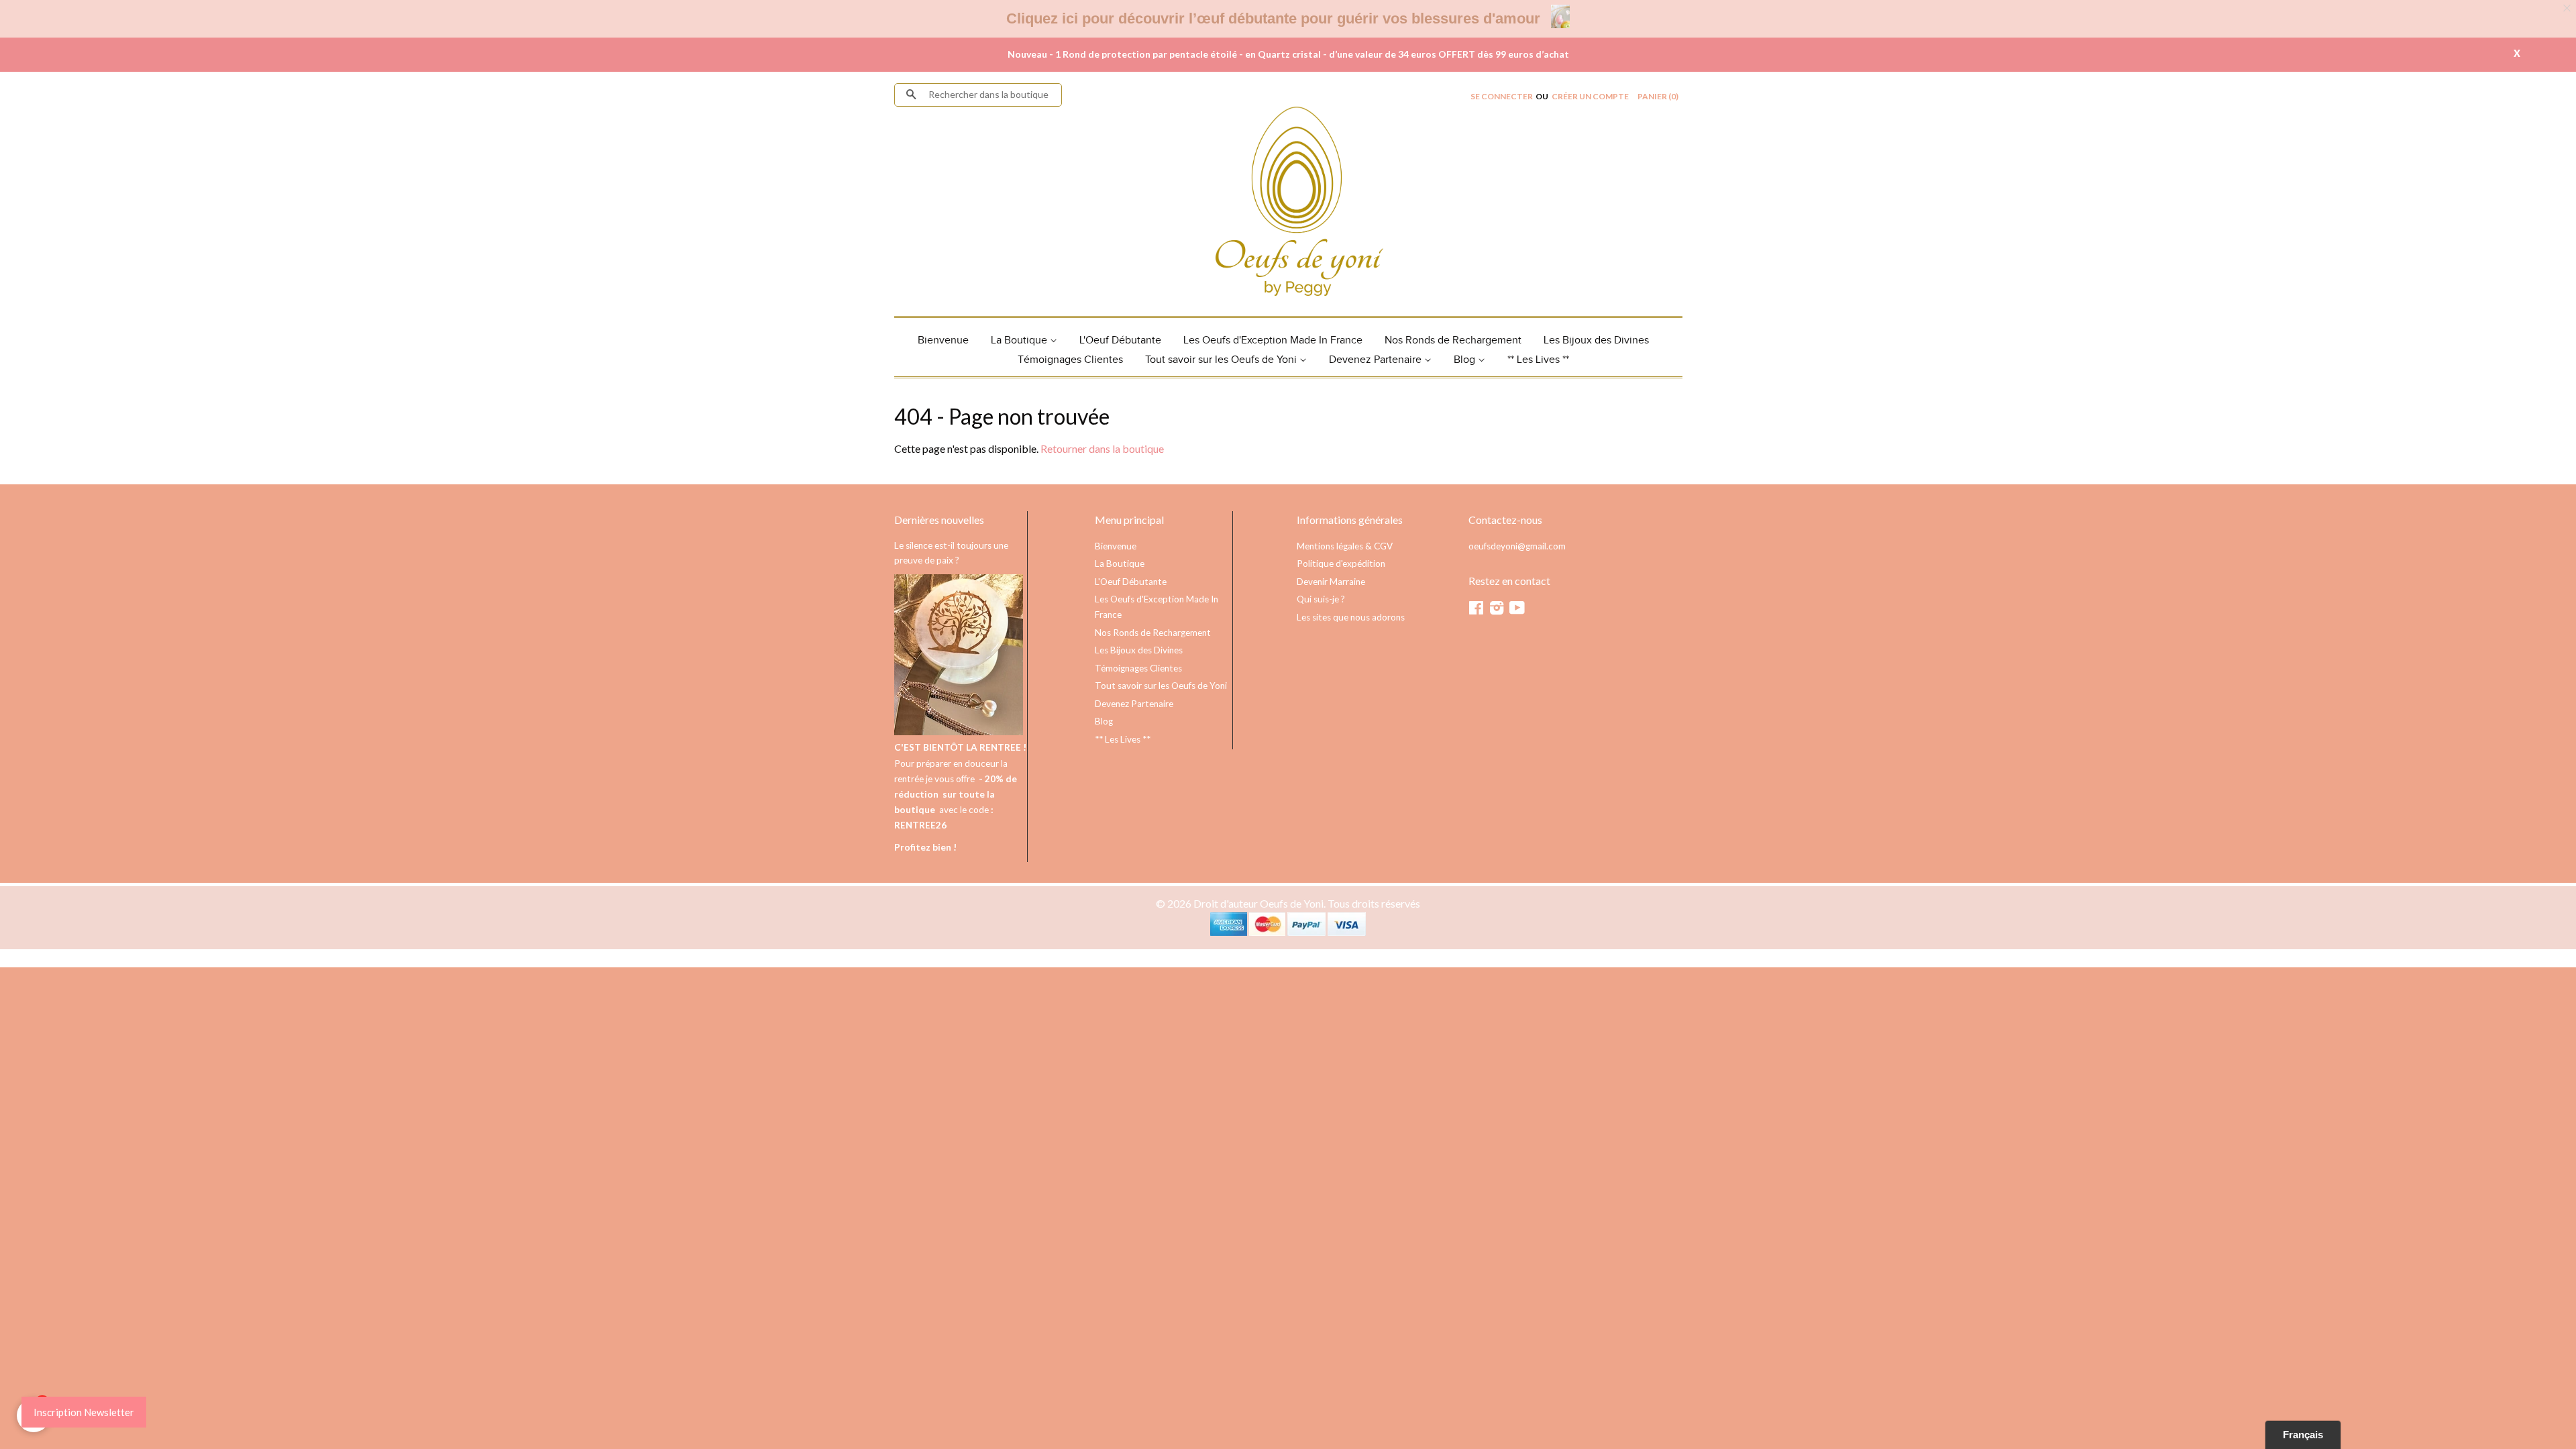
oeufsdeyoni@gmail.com (1517, 546)
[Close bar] (2568, 8)
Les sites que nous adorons (1351, 617)
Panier (1658, 96)
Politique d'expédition (1341, 563)
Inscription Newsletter (84, 1412)
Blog (1466, 360)
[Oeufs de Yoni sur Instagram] (1497, 610)
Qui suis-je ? (1321, 599)
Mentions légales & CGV (1345, 546)
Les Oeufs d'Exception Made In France (1273, 340)
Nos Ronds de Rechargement (1453, 340)
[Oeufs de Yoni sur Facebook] (1476, 610)
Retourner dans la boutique (1102, 448)
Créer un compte (1590, 96)
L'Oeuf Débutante (1120, 340)
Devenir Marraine (1331, 582)
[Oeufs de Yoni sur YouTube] (1517, 610)
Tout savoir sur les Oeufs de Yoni (1222, 360)
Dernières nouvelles (939, 520)
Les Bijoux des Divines (1596, 340)
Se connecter (1502, 96)
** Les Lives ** (1538, 360)
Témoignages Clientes (1070, 360)
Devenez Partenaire (1377, 360)
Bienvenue (943, 340)
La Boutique (1020, 340)
